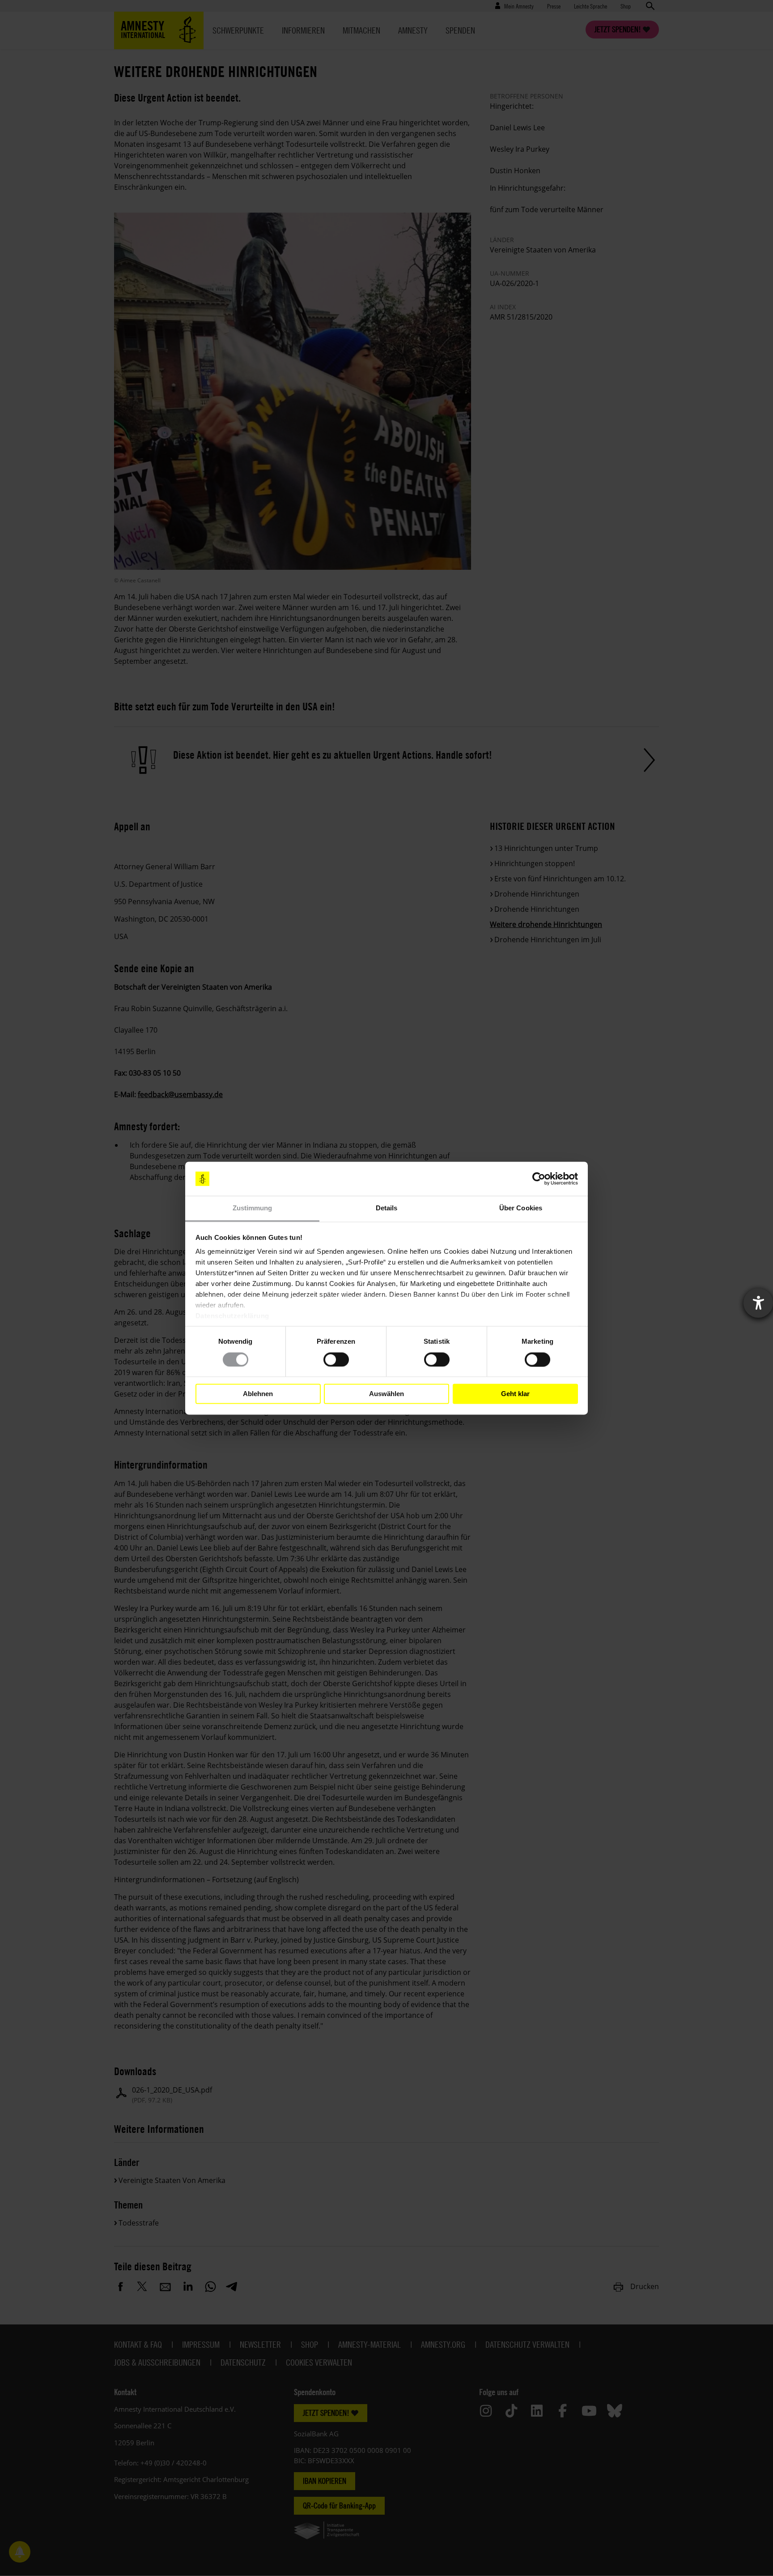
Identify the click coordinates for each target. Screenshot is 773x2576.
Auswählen (386, 1394)
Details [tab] (387, 1208)
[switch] (336, 1359)
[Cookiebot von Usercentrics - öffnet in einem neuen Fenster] (539, 1179)
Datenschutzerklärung (232, 1316)
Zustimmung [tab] (253, 1208)
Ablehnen (258, 1394)
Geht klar (515, 1394)
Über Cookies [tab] (521, 1208)
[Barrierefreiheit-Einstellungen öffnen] (758, 1303)
